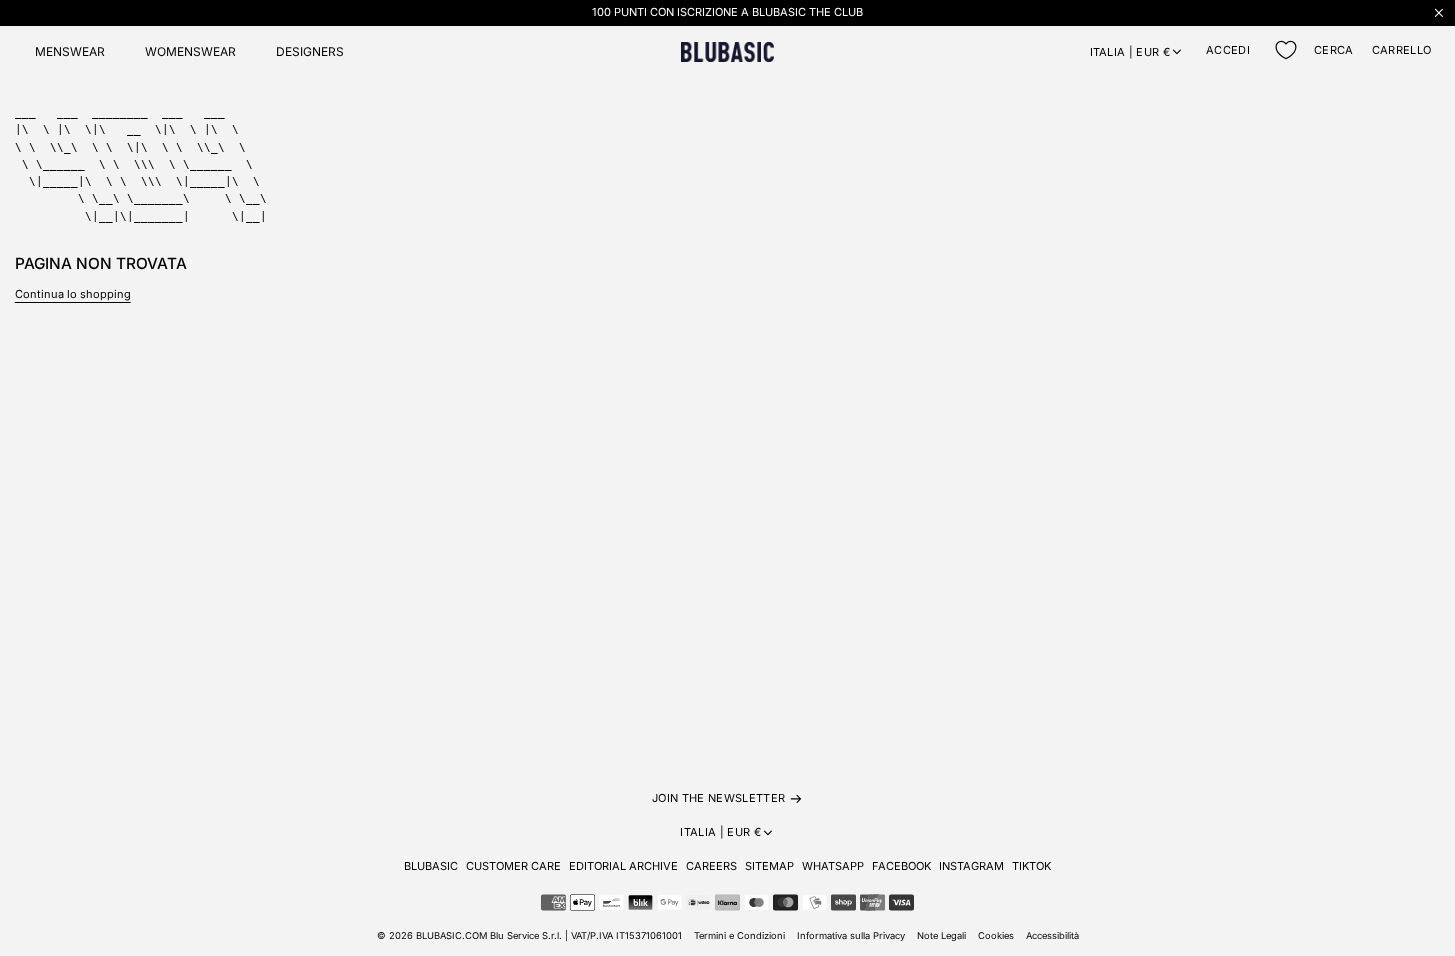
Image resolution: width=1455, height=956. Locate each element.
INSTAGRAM (971, 866)
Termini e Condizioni (739, 935)
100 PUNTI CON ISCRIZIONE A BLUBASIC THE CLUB (727, 12)
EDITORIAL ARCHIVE (623, 866)
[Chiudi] (1439, 12)
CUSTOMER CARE (513, 866)
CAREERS (711, 866)
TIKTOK (1031, 866)
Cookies (996, 935)
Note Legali (941, 935)
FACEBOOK (901, 866)
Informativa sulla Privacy (851, 935)
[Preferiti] (1286, 50)
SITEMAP (769, 866)
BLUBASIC (431, 866)
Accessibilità (1052, 935)
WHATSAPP (833, 866)
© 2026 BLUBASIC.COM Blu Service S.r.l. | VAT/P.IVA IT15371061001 (529, 935)
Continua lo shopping (73, 294)
